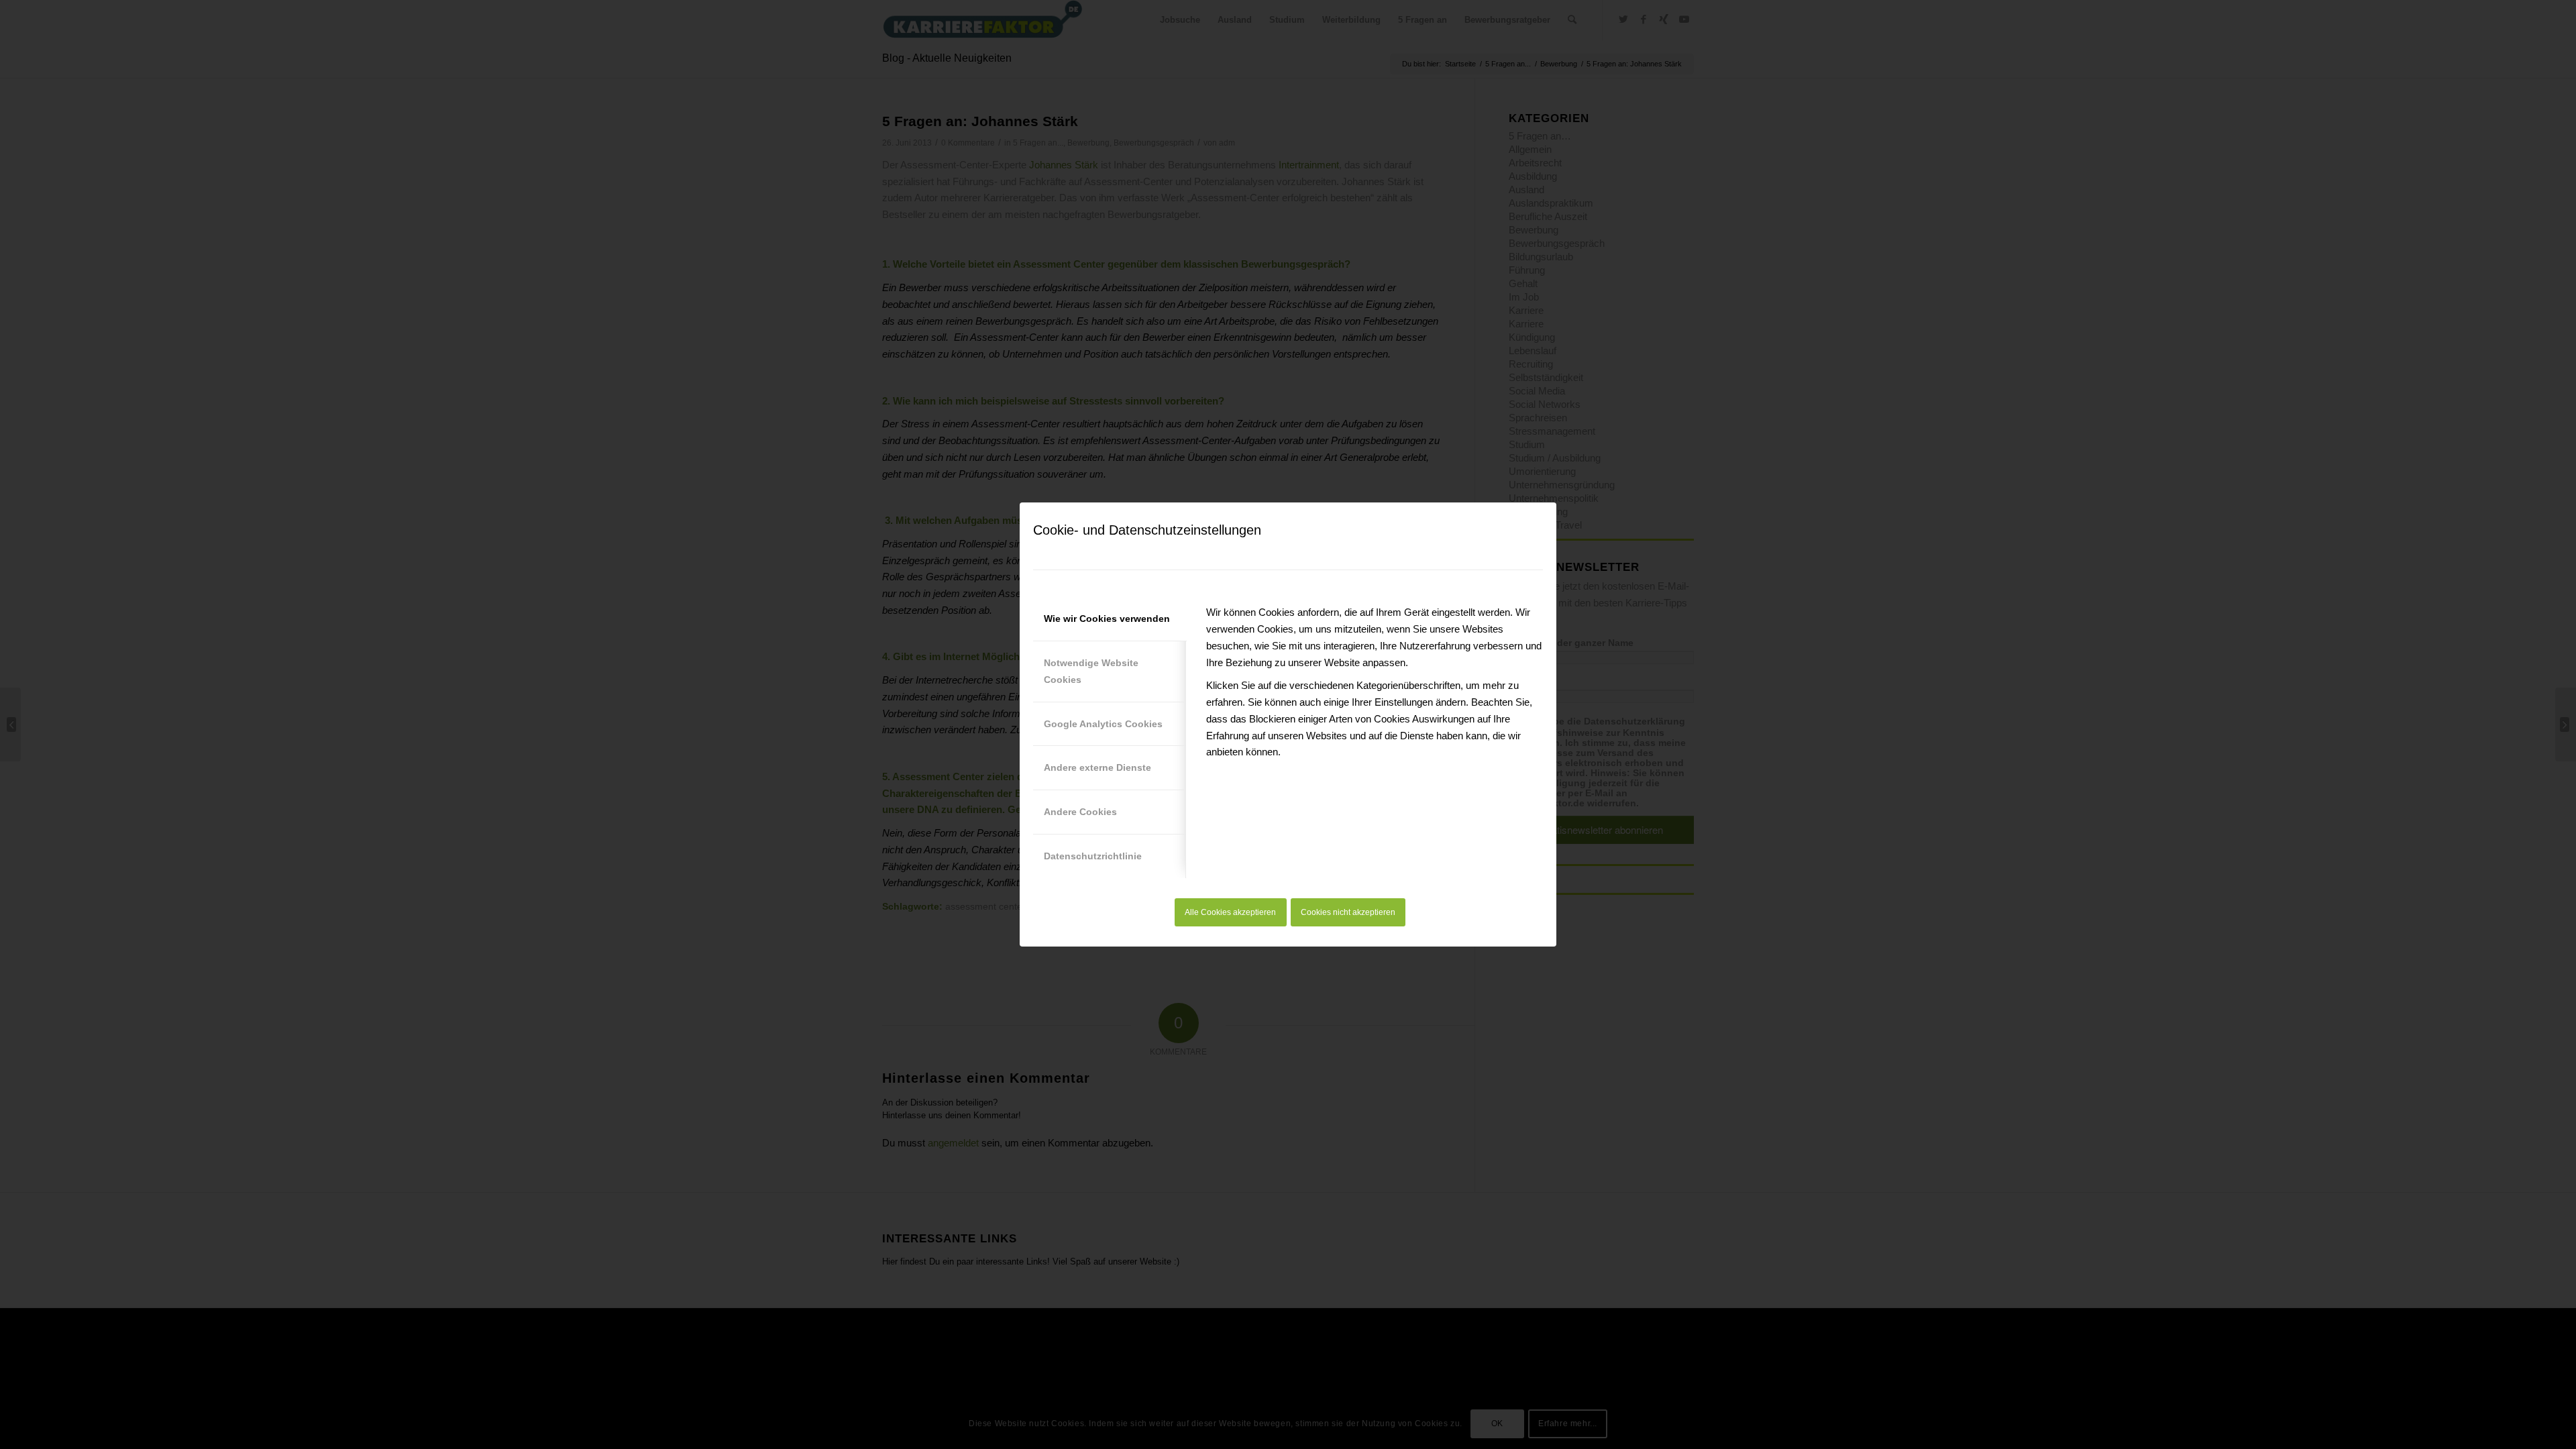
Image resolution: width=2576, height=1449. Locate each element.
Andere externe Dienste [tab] (1097, 767)
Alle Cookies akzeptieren (1230, 912)
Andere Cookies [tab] (1080, 812)
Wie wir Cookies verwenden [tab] (1107, 619)
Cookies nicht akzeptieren (1348, 912)
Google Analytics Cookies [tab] (1103, 724)
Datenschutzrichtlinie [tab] (1093, 856)
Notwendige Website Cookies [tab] (1091, 671)
